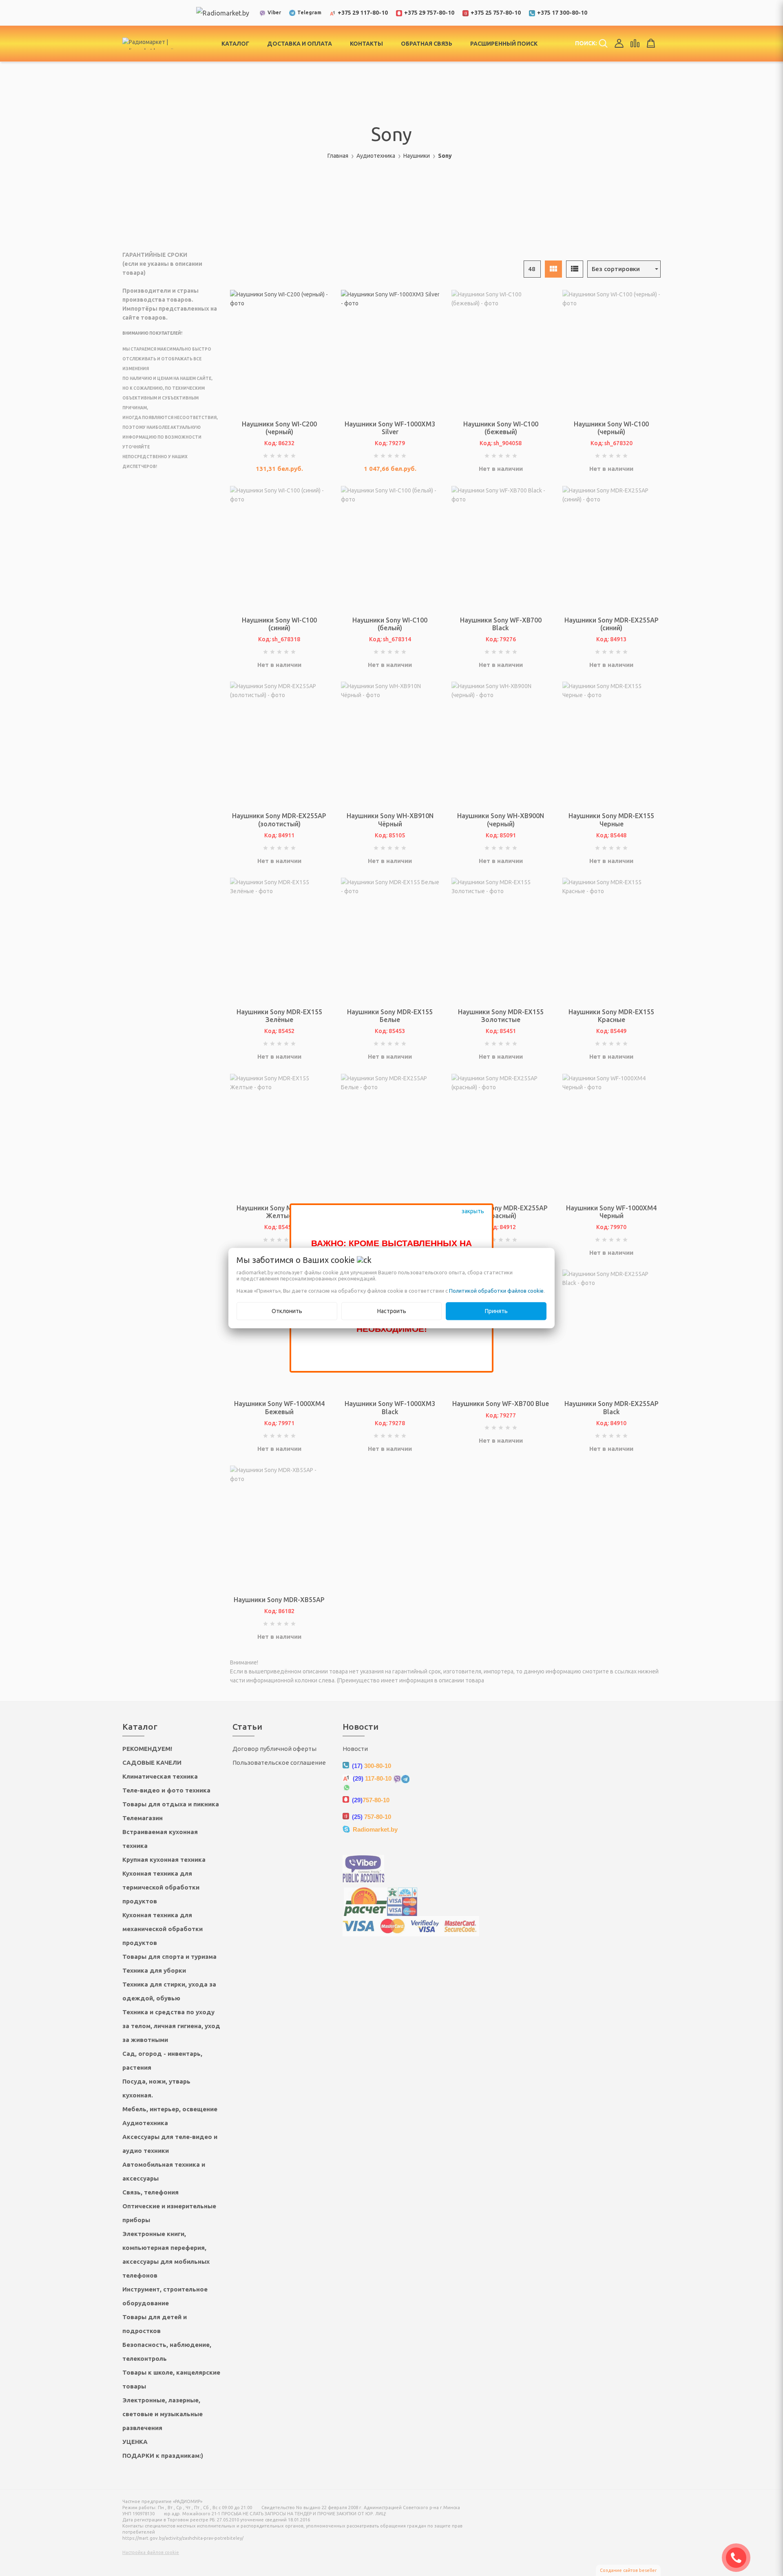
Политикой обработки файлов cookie (496, 1291)
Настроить (392, 1311)
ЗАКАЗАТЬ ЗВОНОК (739, 2558)
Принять (496, 1311)
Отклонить (287, 1311)
